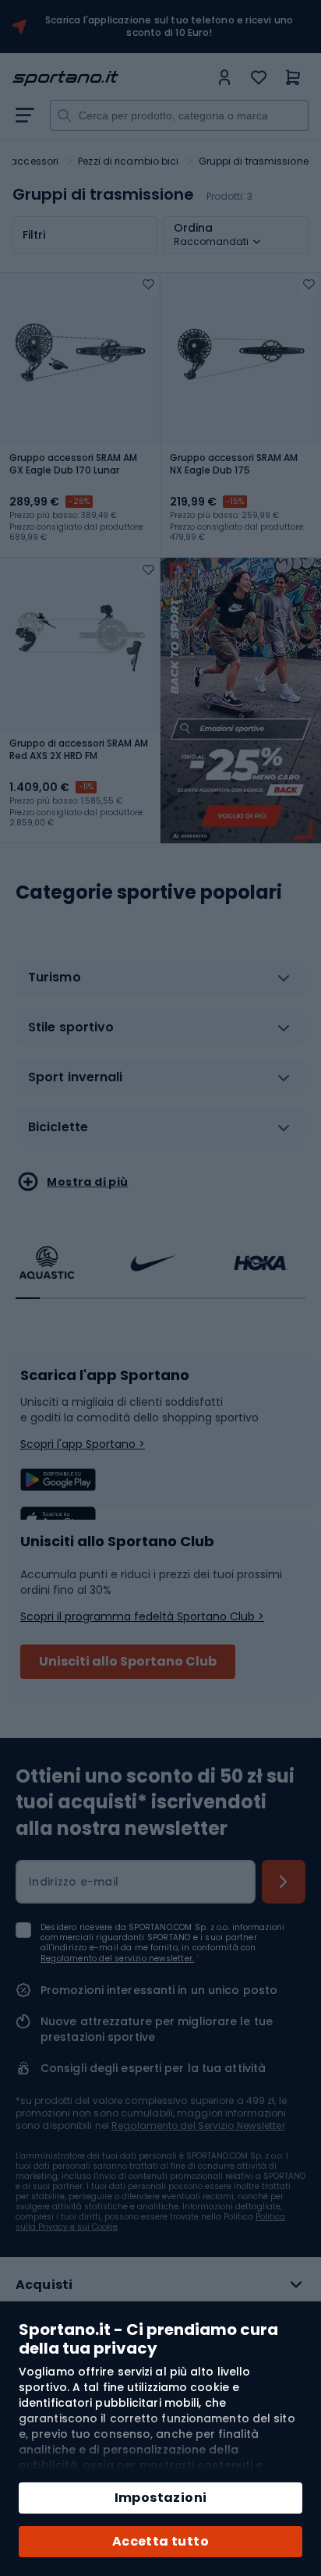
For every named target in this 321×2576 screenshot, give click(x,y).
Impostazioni (161, 2498)
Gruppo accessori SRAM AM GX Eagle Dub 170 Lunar (73, 464)
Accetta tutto (160, 2541)
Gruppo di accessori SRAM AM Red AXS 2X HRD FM (79, 750)
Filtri (34, 235)
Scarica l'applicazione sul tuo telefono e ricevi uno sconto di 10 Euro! (169, 27)
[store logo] (111, 78)
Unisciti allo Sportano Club (128, 1661)
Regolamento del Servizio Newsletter (198, 2125)
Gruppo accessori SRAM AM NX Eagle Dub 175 (234, 464)
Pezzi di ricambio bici (128, 161)
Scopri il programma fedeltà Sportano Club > (142, 1616)
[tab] (160, 984)
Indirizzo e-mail (74, 1882)
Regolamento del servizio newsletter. (117, 1959)
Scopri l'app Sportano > (83, 1444)
